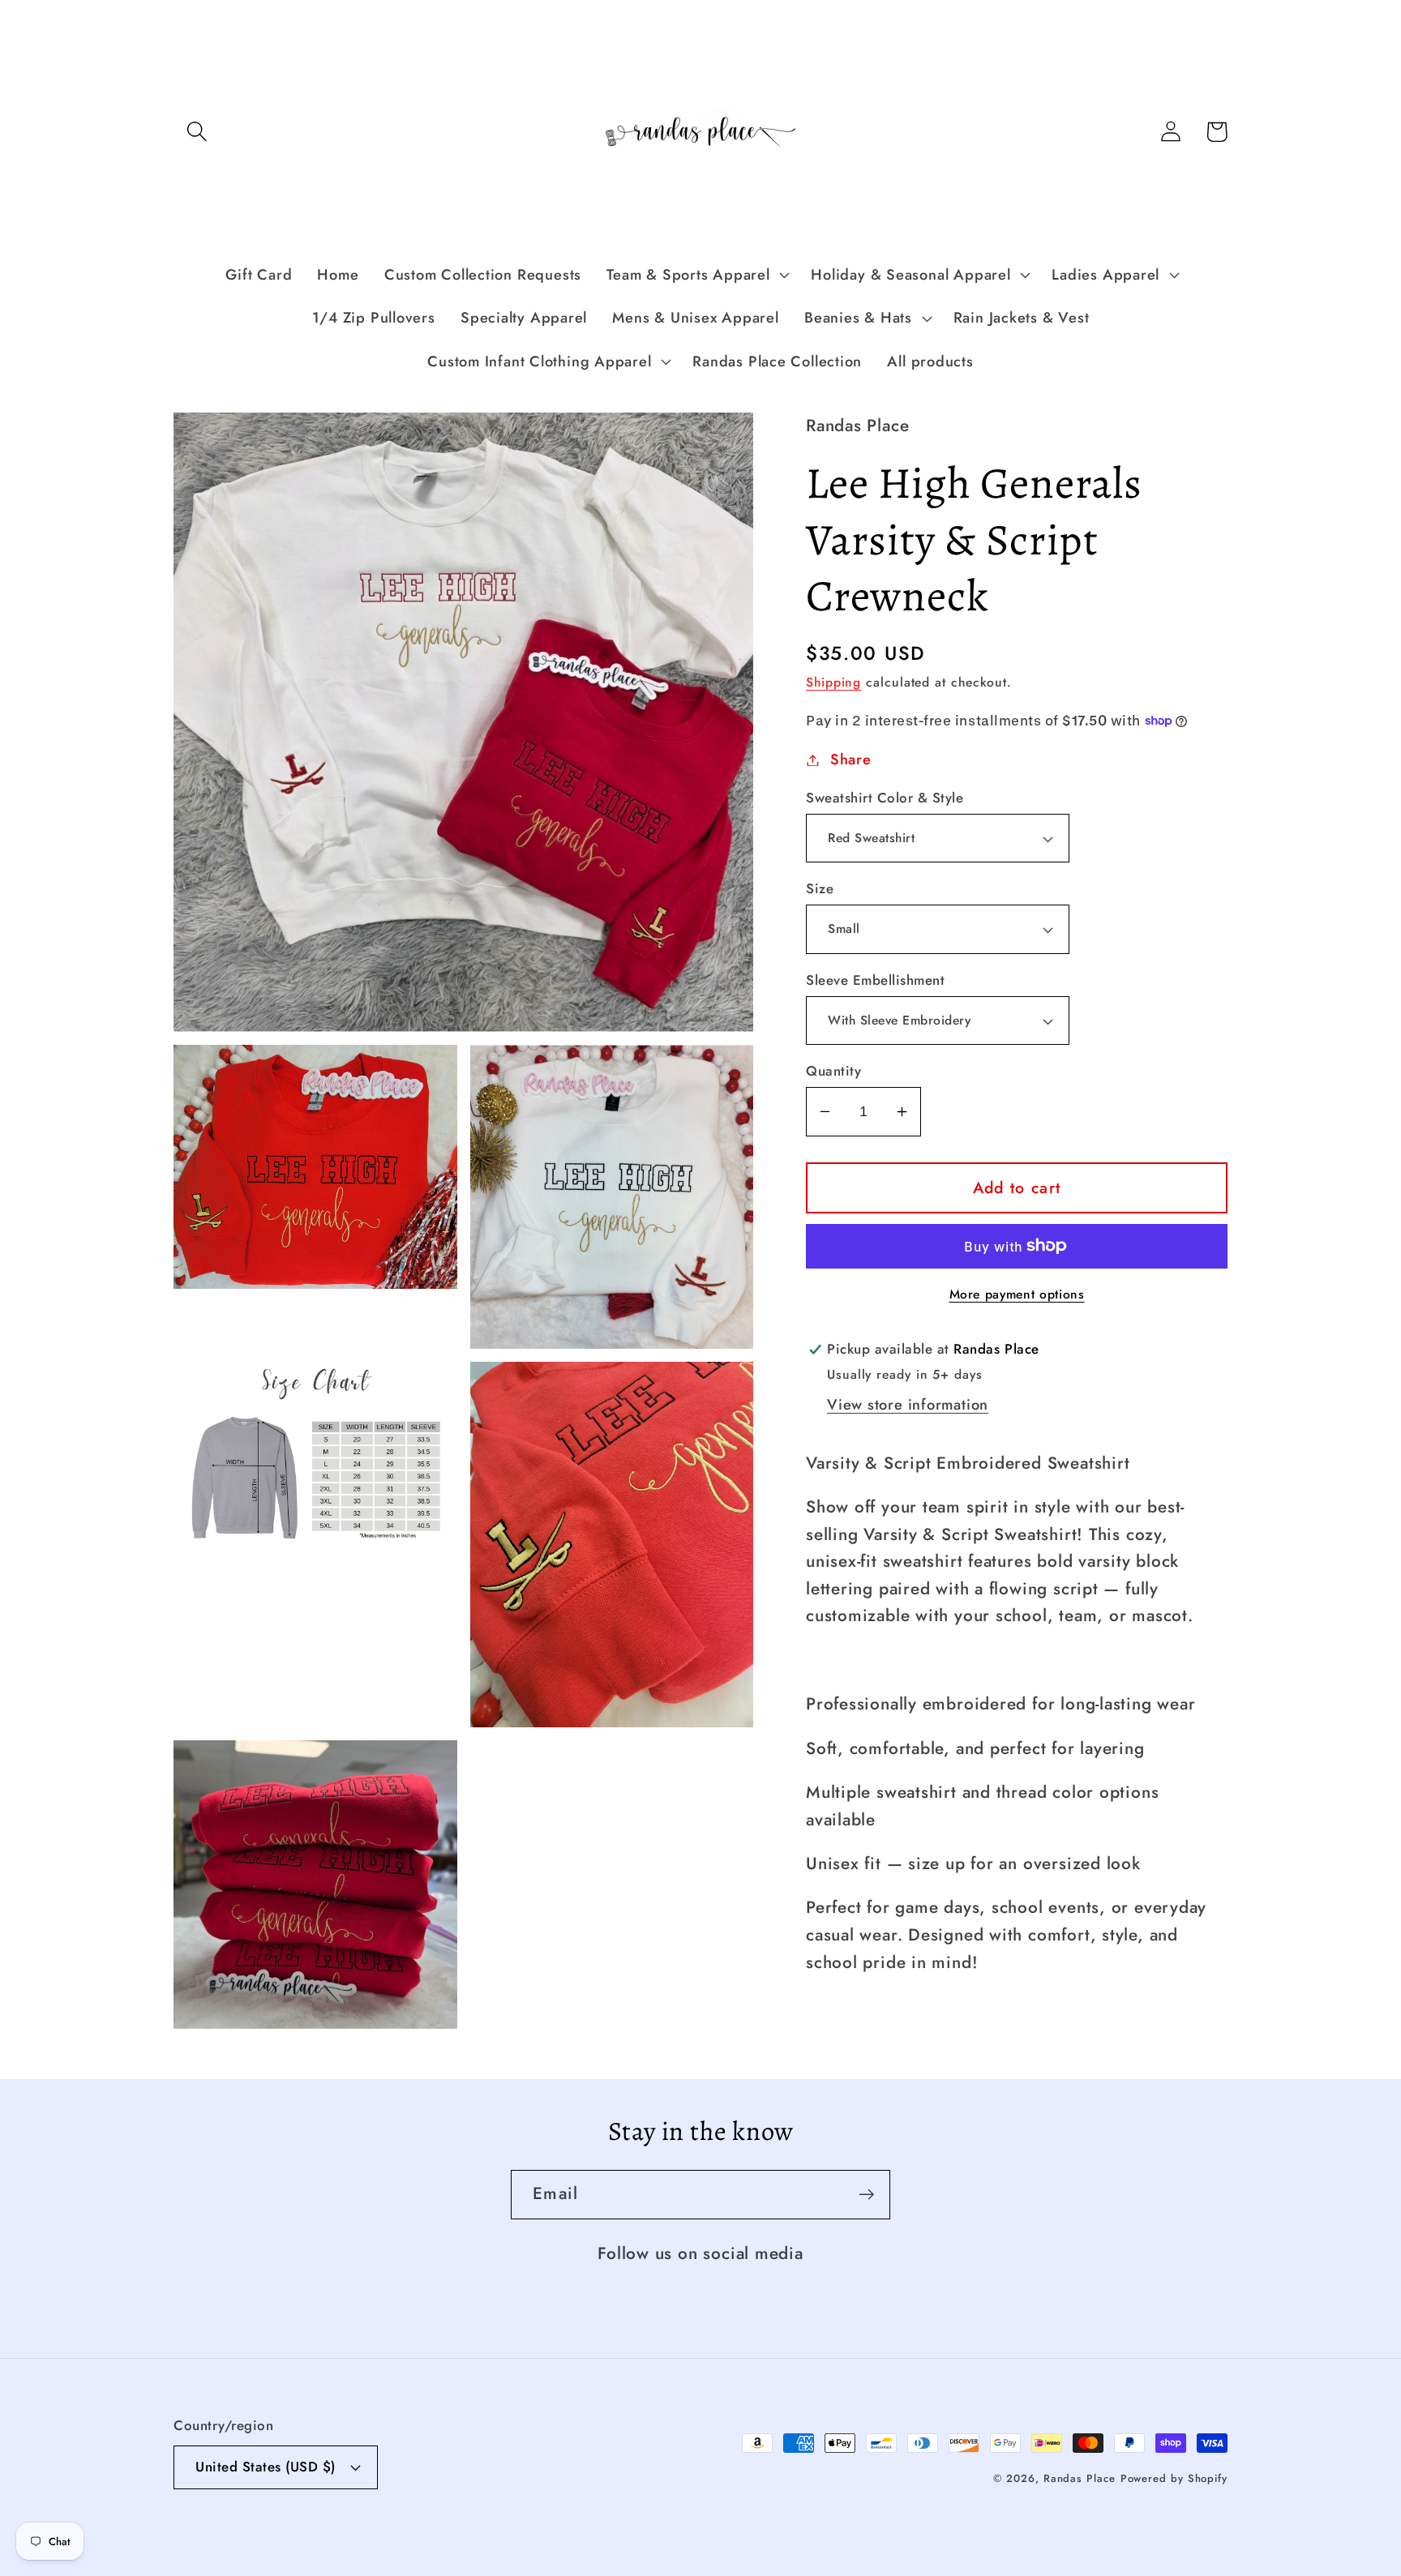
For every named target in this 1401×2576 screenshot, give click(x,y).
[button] (197, 132)
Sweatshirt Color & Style (885, 798)
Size (820, 889)
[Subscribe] (866, 2195)
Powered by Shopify (1174, 2478)
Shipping (833, 682)
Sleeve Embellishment (875, 980)
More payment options (1017, 1294)
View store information (908, 1405)
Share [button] (851, 760)
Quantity (833, 1071)
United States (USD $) (266, 2467)
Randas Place (1080, 2478)
